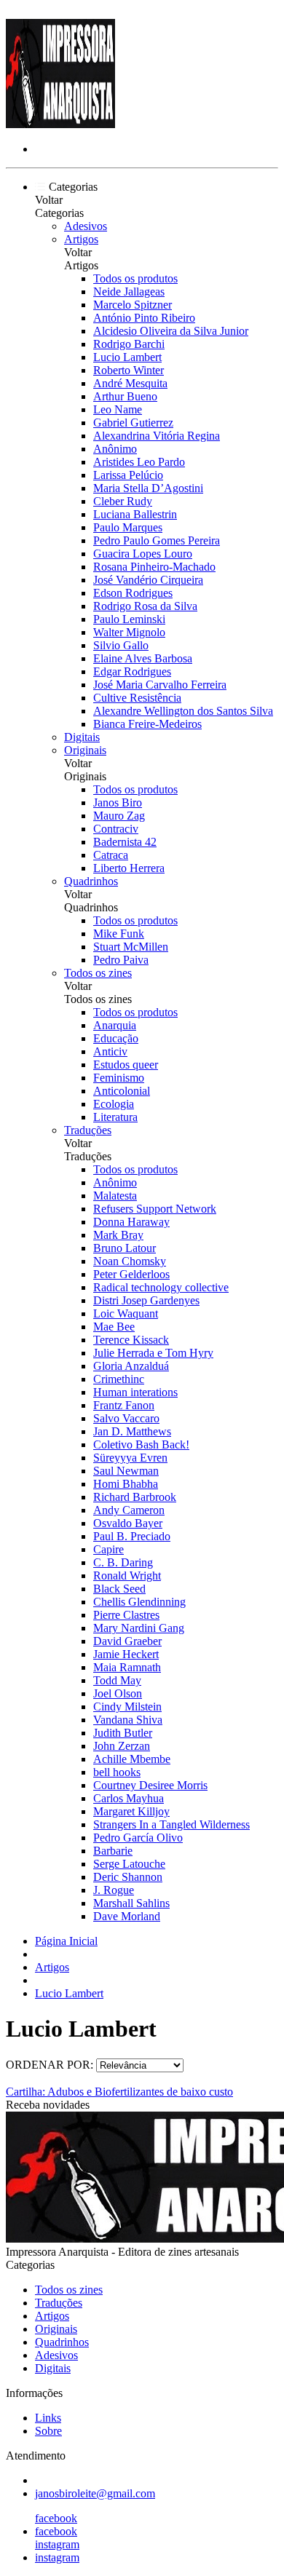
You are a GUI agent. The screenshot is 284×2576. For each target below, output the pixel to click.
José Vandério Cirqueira (148, 580)
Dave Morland (127, 1916)
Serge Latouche (129, 1864)
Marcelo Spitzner (133, 305)
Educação (116, 1038)
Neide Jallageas (129, 292)
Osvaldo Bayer (128, 1523)
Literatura (115, 1117)
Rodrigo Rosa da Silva (145, 606)
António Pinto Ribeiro (144, 318)
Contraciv (116, 829)
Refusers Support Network (155, 1209)
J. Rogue (114, 1890)
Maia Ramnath (127, 1667)
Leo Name (118, 409)
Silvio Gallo (121, 645)
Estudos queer (126, 1065)
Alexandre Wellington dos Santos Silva (183, 711)
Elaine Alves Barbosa (143, 658)
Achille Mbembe (132, 1759)
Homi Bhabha (126, 1484)
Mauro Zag (119, 816)
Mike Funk (119, 934)
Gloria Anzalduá (131, 1366)
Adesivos (86, 226)
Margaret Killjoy (131, 1811)
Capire (109, 1549)
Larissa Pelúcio (128, 475)
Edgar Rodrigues (132, 671)
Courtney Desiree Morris (150, 1785)
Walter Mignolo (129, 632)
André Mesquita (130, 383)
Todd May (117, 1680)
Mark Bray (118, 1235)
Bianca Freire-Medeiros (147, 724)
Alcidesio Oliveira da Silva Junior (171, 331)
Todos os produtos (135, 278)
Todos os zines (98, 973)
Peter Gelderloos (131, 1274)
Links (48, 2418)
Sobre (48, 2431)
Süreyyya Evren (130, 1458)
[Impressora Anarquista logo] (60, 124)
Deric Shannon (128, 1877)
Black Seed (119, 1589)
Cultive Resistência (137, 698)
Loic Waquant (126, 1313)
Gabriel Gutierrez (133, 423)
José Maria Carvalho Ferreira (160, 685)
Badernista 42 (125, 842)
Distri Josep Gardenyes (146, 1300)
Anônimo (115, 449)
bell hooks (117, 1772)
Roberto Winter (129, 370)
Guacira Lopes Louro (143, 554)
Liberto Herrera (129, 868)
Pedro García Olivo (138, 1838)
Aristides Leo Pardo (139, 462)
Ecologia (114, 1104)
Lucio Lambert (127, 357)
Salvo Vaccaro (126, 1418)
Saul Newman (126, 1471)
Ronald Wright (127, 1576)
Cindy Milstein (127, 1707)
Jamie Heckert (126, 1654)
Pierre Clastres (126, 1615)
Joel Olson (118, 1693)
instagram (57, 2544)
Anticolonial (122, 1091)
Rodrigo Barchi (129, 344)
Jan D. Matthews (132, 1431)
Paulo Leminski (129, 619)
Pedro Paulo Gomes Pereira (157, 540)
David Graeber (127, 1641)
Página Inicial (66, 1941)
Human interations (135, 1392)
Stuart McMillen (131, 947)
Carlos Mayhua (129, 1798)
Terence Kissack (131, 1340)
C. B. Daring (123, 1562)
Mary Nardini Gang (139, 1628)
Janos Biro (118, 802)
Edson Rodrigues (133, 593)
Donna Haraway (131, 1222)
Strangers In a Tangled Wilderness (171, 1824)
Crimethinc (119, 1379)
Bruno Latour (125, 1248)
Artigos (81, 239)
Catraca (111, 855)
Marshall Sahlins (131, 1903)
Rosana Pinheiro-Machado (154, 567)
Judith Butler (123, 1733)
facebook (56, 2518)
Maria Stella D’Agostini (148, 488)
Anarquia (115, 1025)
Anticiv (110, 1051)
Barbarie (113, 1851)
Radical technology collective (161, 1287)
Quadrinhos (91, 881)
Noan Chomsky (130, 1261)
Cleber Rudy (123, 501)
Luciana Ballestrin (135, 514)
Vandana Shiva (128, 1720)
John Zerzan (122, 1746)
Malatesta (115, 1196)
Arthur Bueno (125, 396)
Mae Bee (114, 1327)
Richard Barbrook (135, 1497)
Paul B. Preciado (132, 1536)
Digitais (82, 737)
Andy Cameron (129, 1510)
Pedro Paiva (121, 960)
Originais (85, 750)
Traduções (88, 1130)
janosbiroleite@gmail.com (95, 2493)
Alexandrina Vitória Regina (157, 436)
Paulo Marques (128, 527)
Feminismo (119, 1078)
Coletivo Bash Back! (141, 1444)
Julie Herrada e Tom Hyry (153, 1353)
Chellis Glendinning (139, 1602)
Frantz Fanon (124, 1405)
